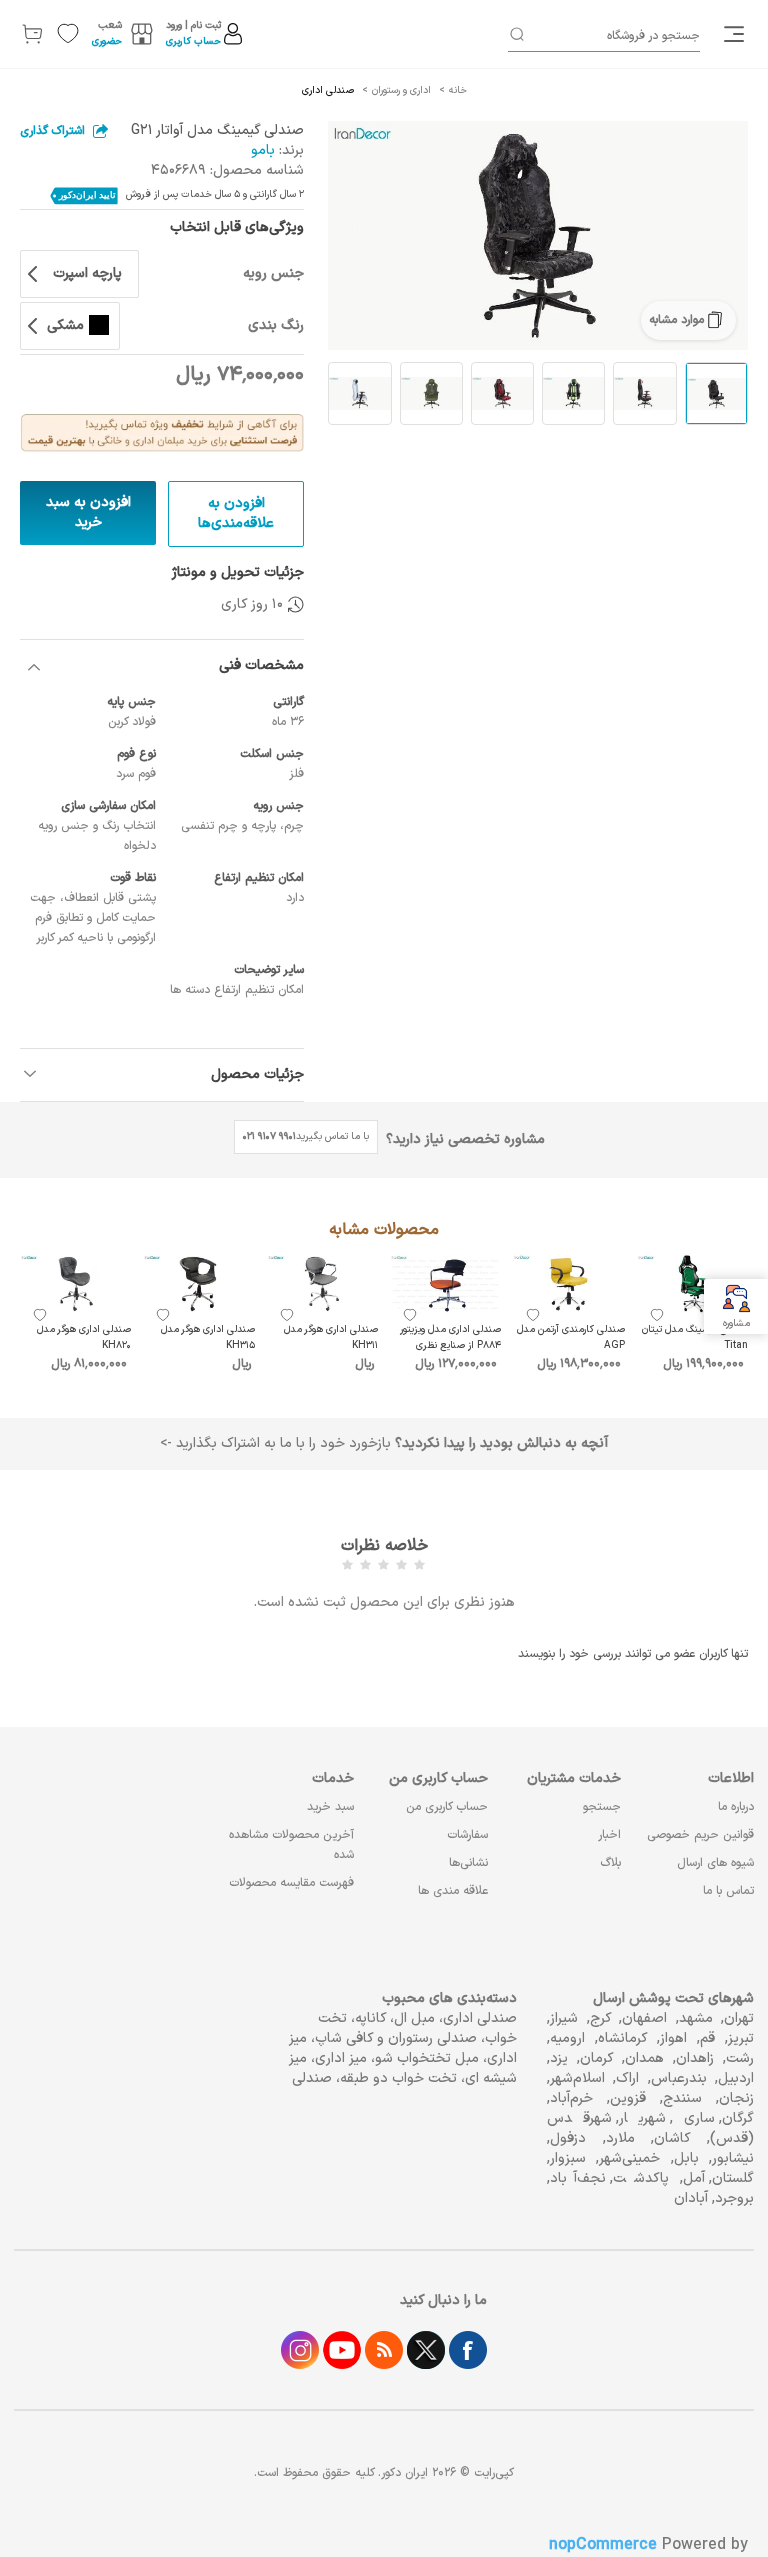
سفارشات (467, 1835)
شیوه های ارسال (715, 1863)
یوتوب (342, 2350)
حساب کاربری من (447, 1807)
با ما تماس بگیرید (306, 1136)
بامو (263, 150)
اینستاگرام (300, 2350)
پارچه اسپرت (87, 273)
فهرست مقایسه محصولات (291, 1883)
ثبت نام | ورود (193, 25)
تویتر (426, 2350)
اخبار (609, 1835)
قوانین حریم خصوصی (700, 1835)
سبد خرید (330, 1807)
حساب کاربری (193, 41)
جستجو (602, 1807)
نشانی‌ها (468, 1863)
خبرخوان (384, 2350)
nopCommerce (603, 2545)
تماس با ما (728, 1891)
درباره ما (736, 1807)
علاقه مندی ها (453, 1891)
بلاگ (610, 1863)
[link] (736, 34)
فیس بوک (468, 2350)
